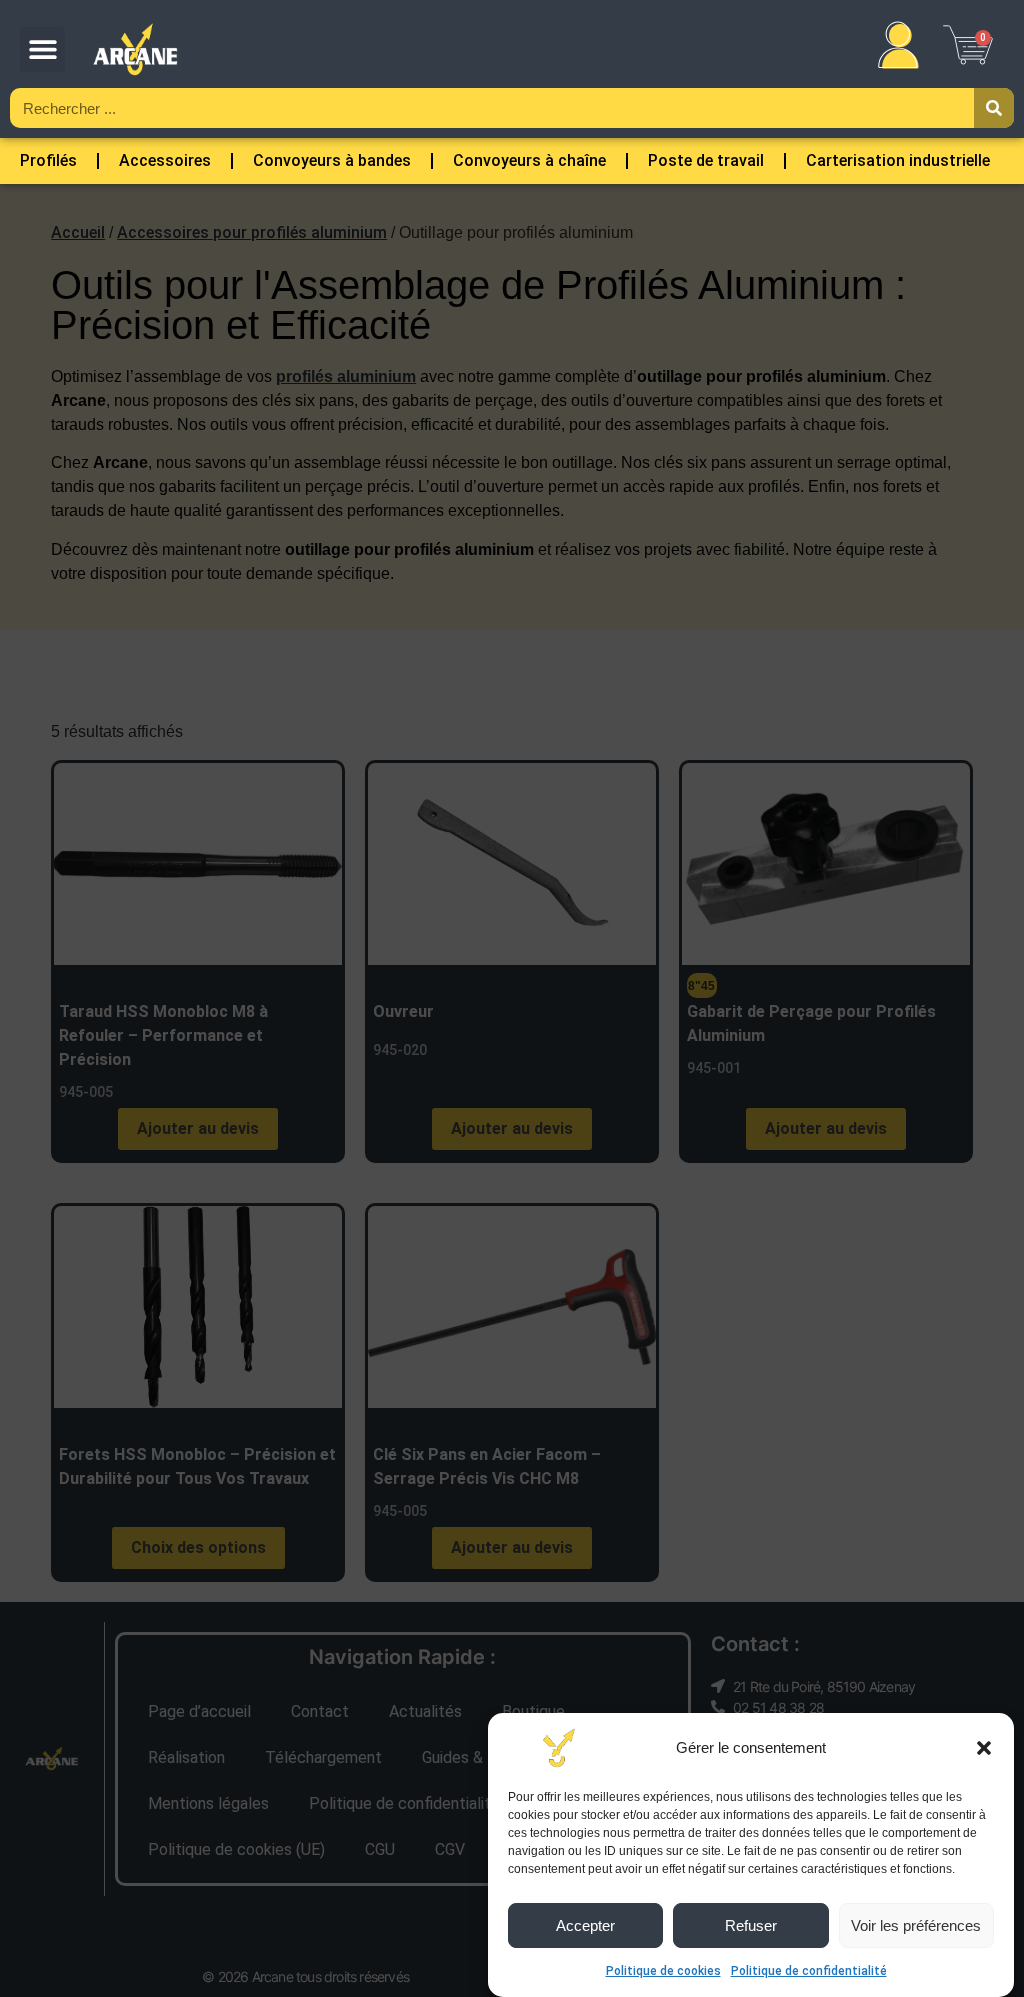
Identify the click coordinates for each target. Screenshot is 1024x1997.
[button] (984, 1748)
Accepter (585, 1925)
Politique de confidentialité (809, 1971)
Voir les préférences (916, 1925)
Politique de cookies (663, 1971)
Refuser (751, 1925)
